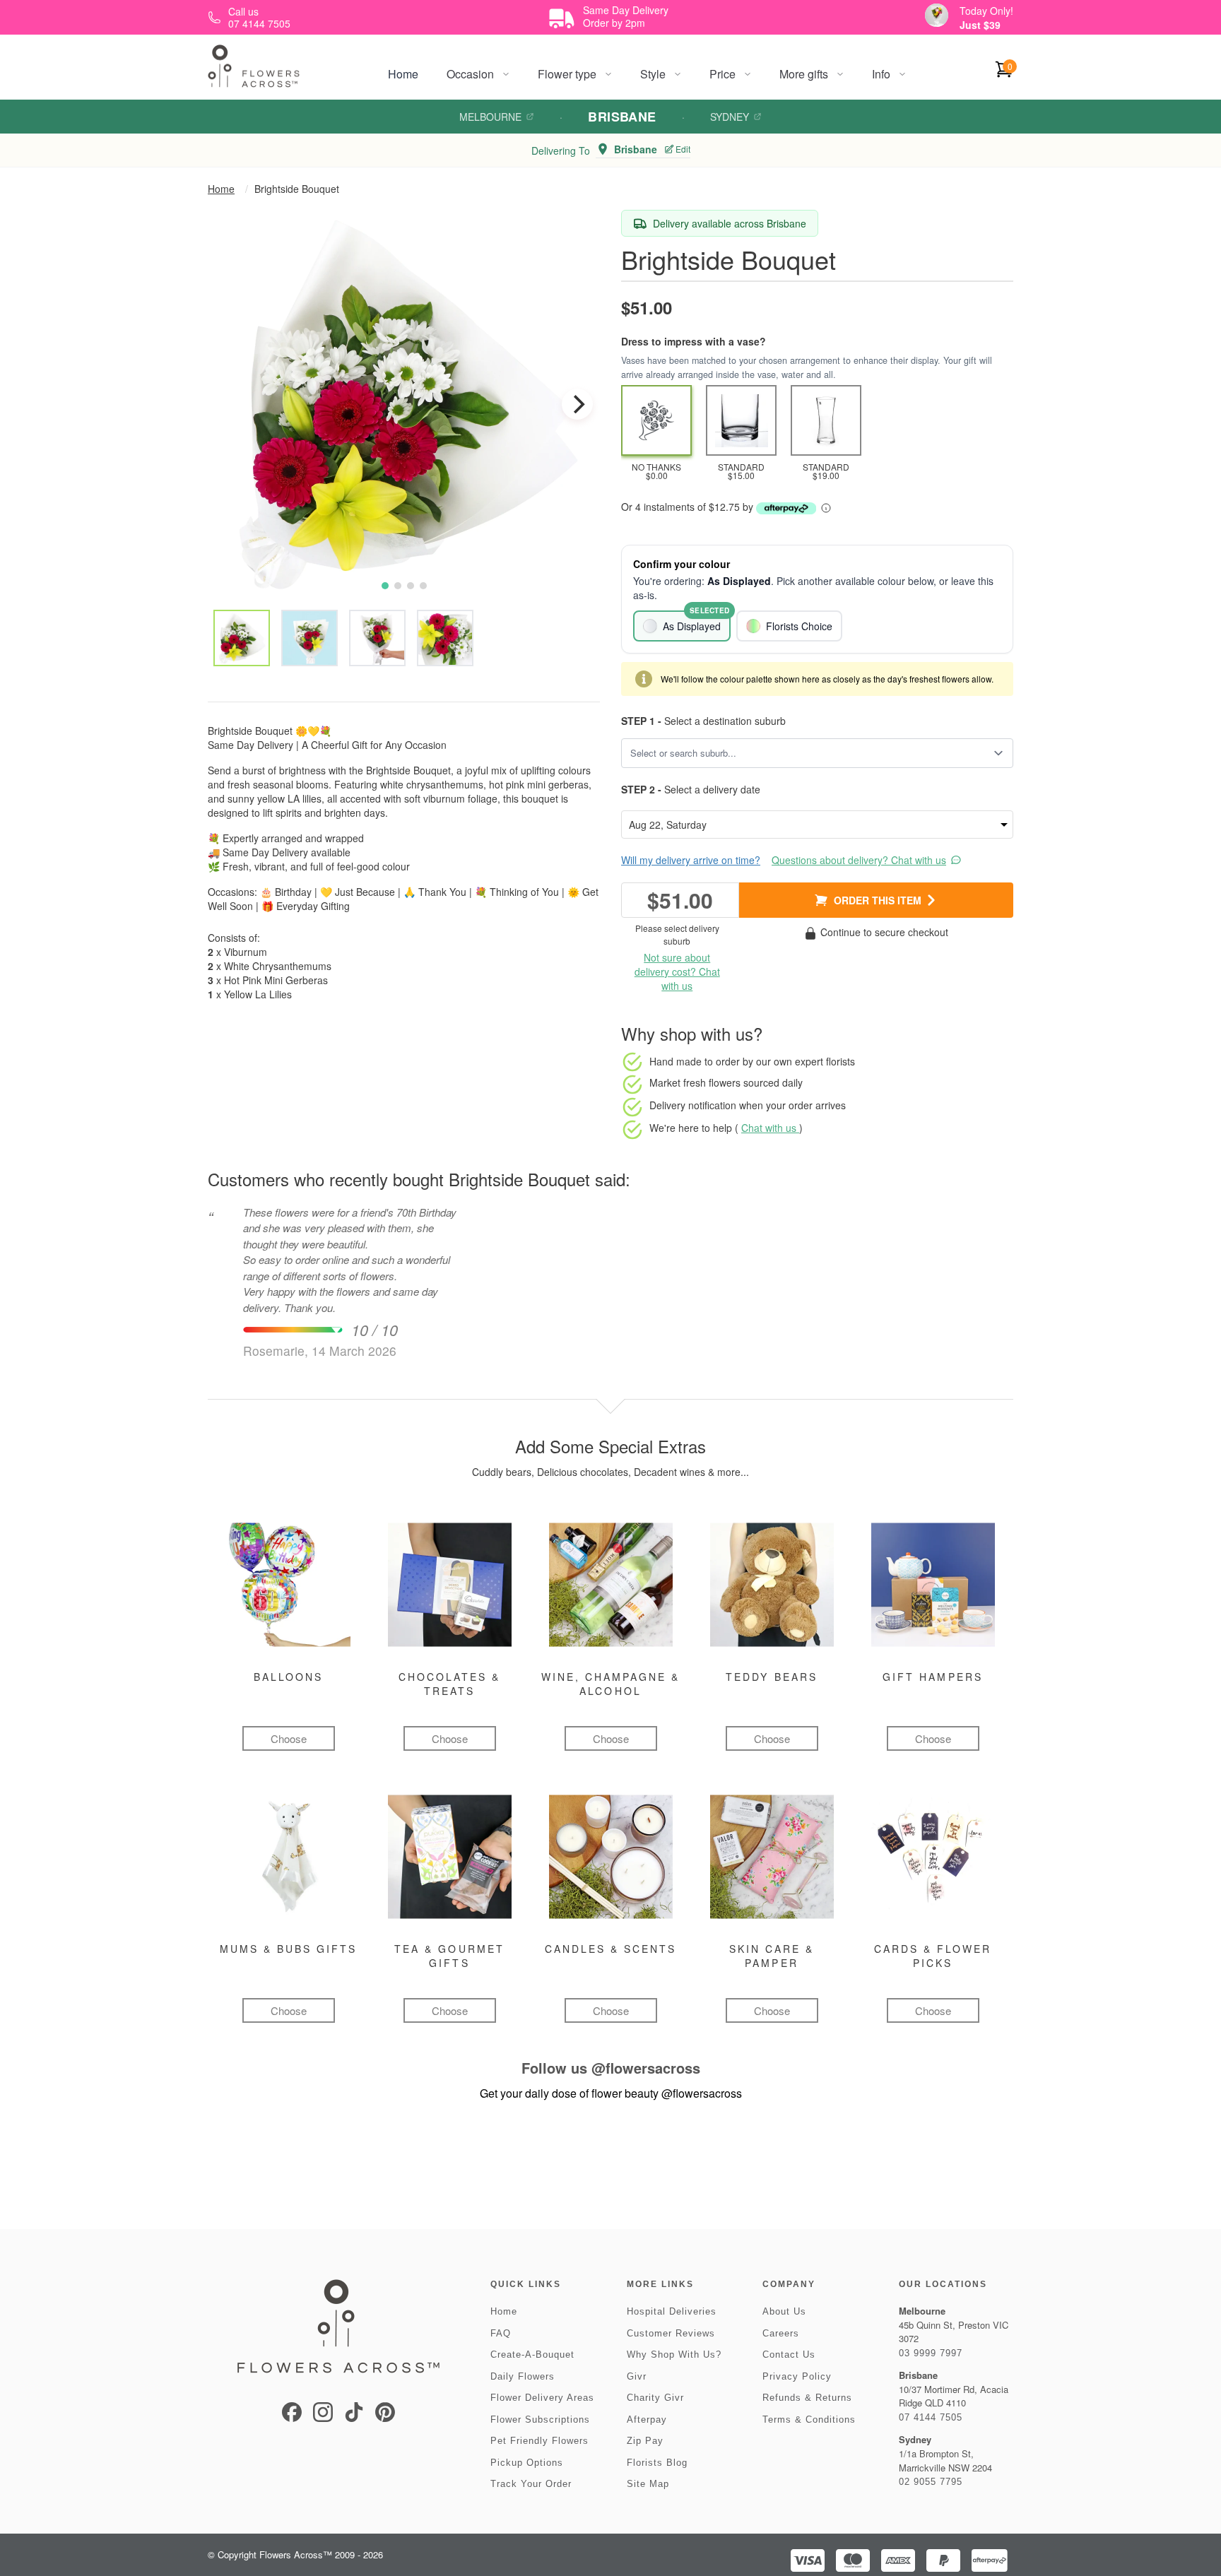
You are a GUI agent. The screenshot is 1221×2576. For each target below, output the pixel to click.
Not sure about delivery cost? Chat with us (677, 971)
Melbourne (490, 117)
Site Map (648, 2484)
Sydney (730, 117)
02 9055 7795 (931, 2482)
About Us (784, 2311)
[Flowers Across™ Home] (254, 66)
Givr (637, 2376)
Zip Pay (645, 2441)
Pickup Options (527, 2463)
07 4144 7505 (931, 2417)
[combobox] (807, 753)
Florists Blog (657, 2463)
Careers (781, 2333)
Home (403, 74)
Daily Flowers (523, 2376)
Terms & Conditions (809, 2420)
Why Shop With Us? (674, 2355)
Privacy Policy (797, 2376)
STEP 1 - (641, 721)
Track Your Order (531, 2484)
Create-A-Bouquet (532, 2355)
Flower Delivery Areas (542, 2398)
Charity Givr (655, 2398)
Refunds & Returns (807, 2398)
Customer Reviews (671, 2333)
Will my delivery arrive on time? (691, 860)
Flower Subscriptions (540, 2420)
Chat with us (770, 1128)
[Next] (577, 404)
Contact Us (789, 2355)
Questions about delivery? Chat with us (859, 860)
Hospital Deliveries (672, 2311)
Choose (289, 1738)
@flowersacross (646, 2068)
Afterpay (647, 2420)
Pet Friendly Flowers (539, 2441)
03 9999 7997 (931, 2353)
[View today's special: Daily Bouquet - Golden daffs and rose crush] (937, 15)
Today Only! (986, 11)
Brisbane (622, 117)
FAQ (501, 2333)
